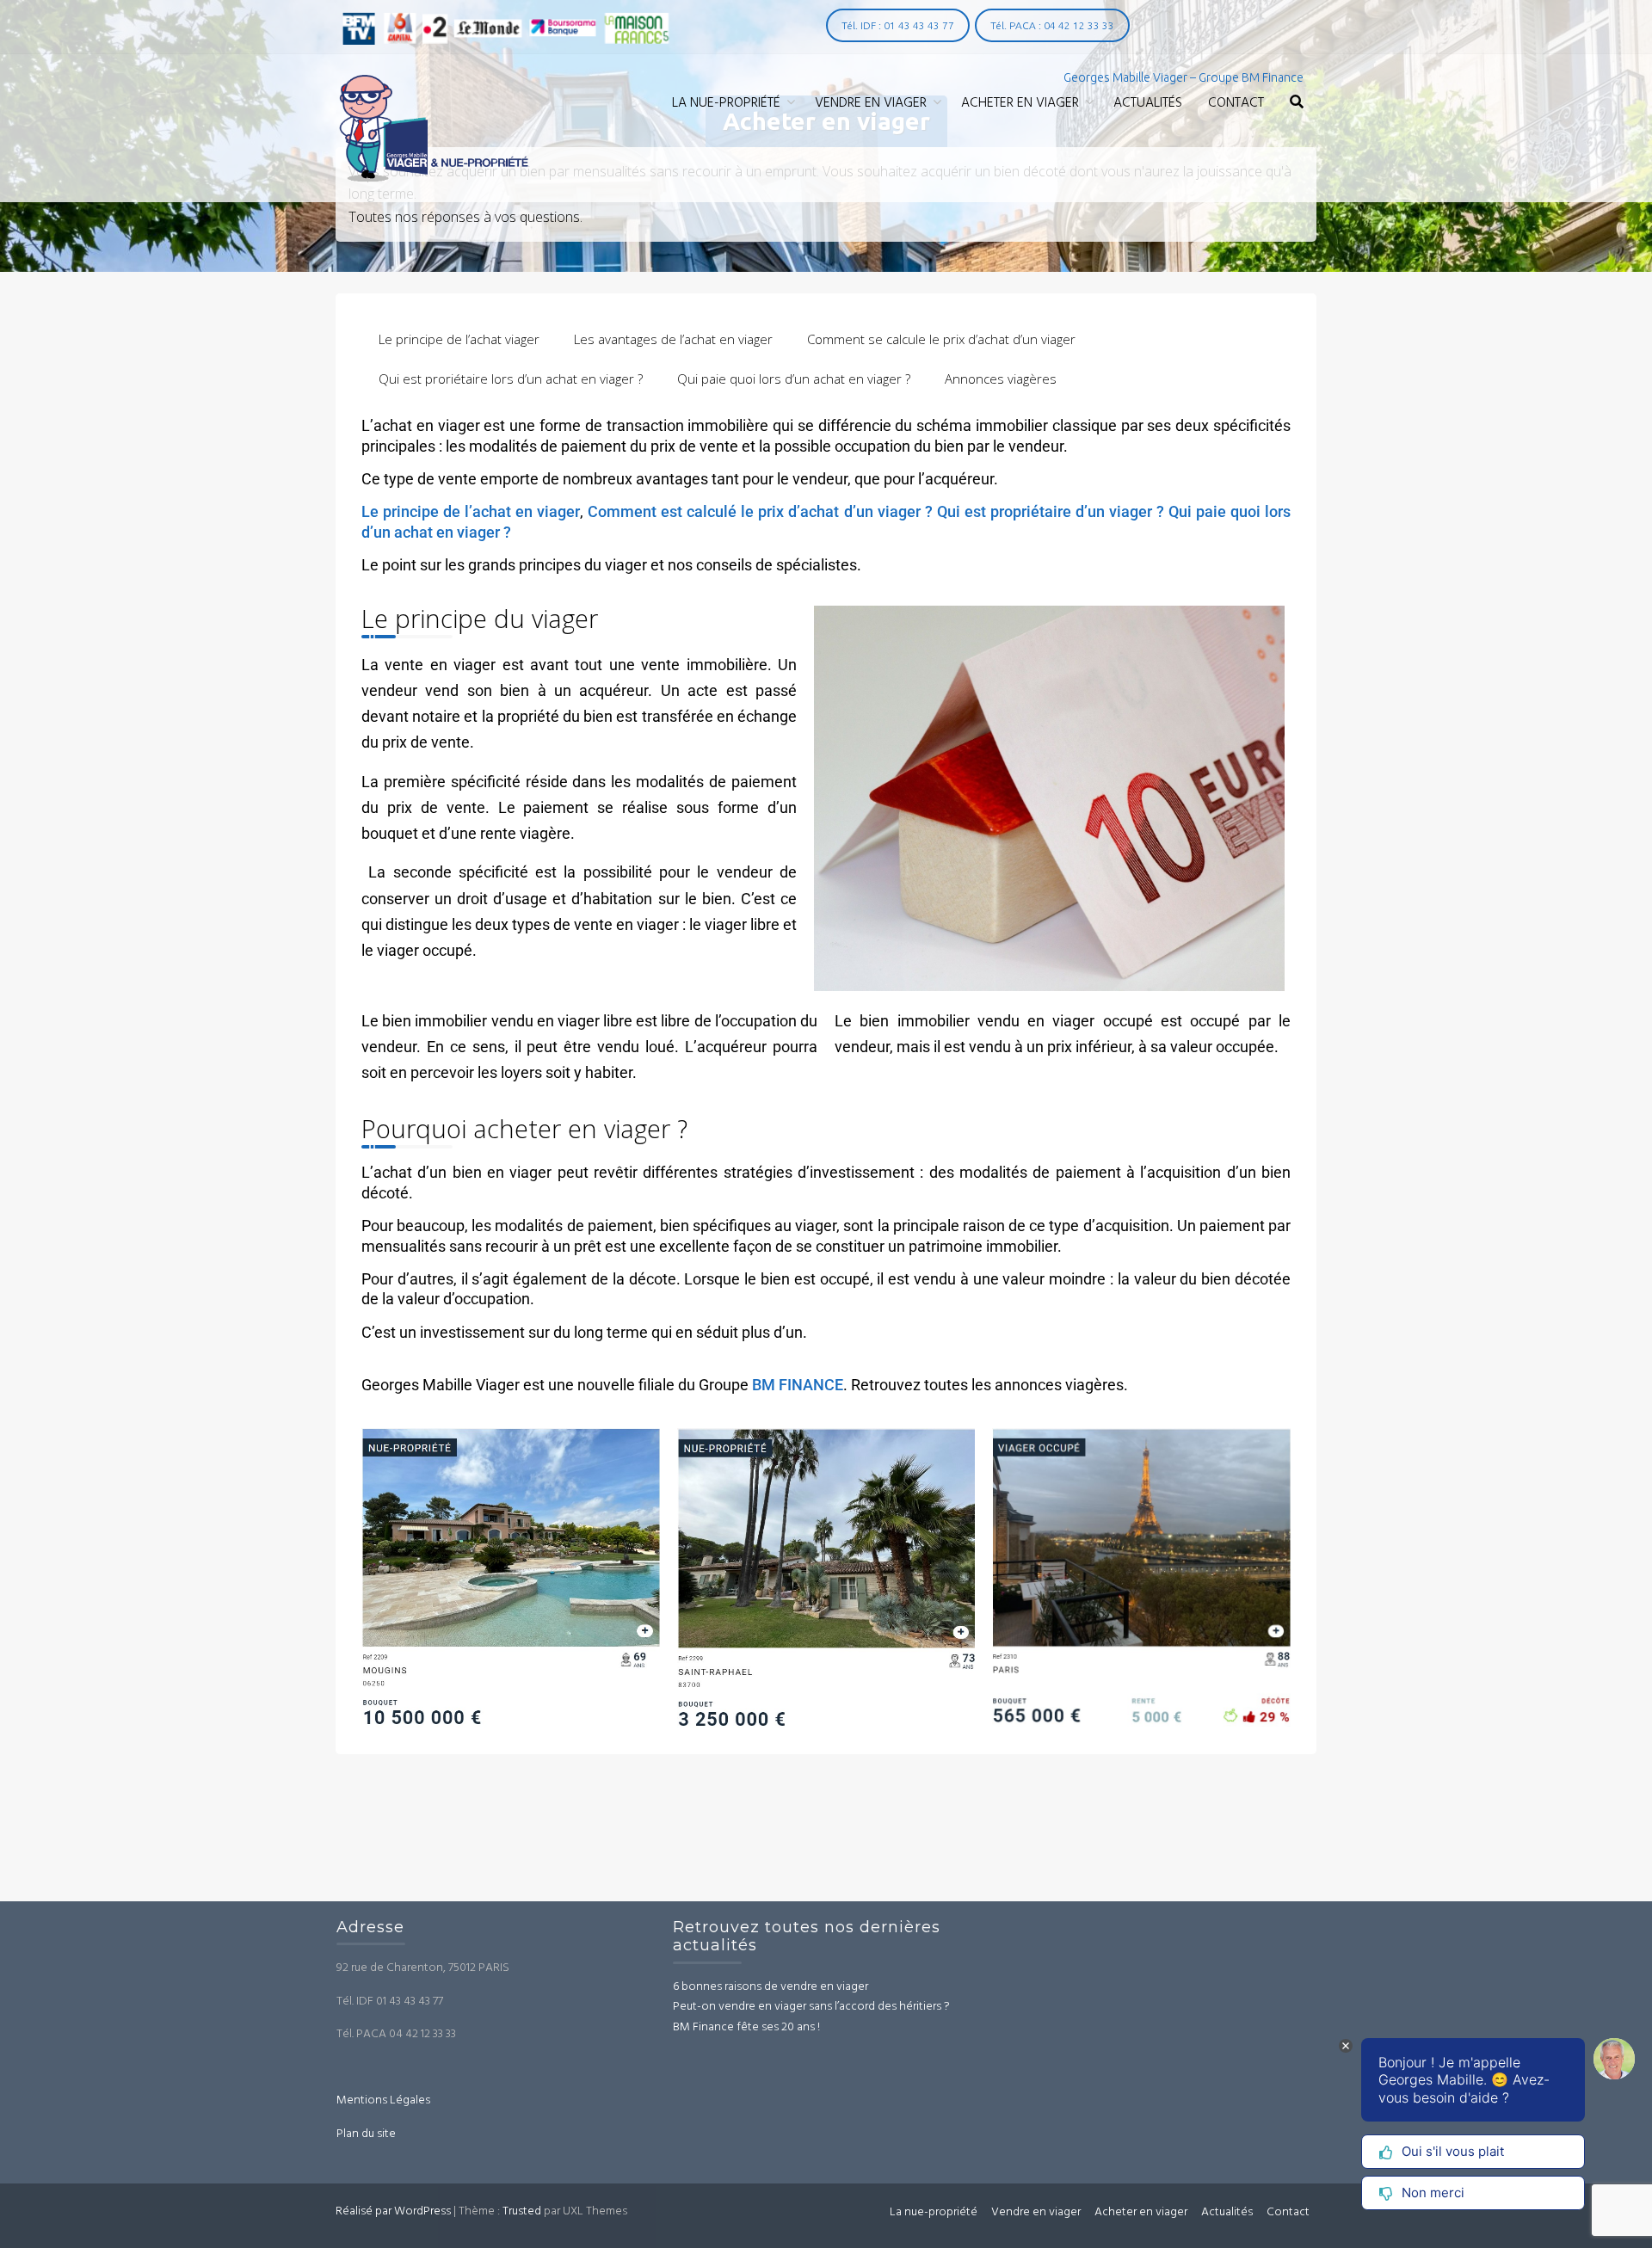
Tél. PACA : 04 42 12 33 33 (1052, 25)
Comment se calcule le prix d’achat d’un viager (941, 339)
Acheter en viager (1020, 103)
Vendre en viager (871, 103)
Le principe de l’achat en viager (471, 511)
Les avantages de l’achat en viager (673, 339)
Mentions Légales (383, 2101)
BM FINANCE (796, 1385)
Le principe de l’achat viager (459, 339)
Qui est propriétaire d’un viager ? (1051, 511)
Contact (1236, 103)
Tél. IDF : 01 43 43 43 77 (898, 25)
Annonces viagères (1001, 379)
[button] (1297, 104)
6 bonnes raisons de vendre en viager (771, 1988)
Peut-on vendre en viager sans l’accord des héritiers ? (811, 2008)
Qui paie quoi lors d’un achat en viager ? (794, 379)
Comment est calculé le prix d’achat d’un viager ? (760, 511)
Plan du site (366, 2134)
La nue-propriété (726, 103)
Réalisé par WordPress (393, 2211)
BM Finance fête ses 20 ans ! (746, 2028)
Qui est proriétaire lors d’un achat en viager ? (511, 379)
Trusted (522, 2211)
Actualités (1148, 103)
